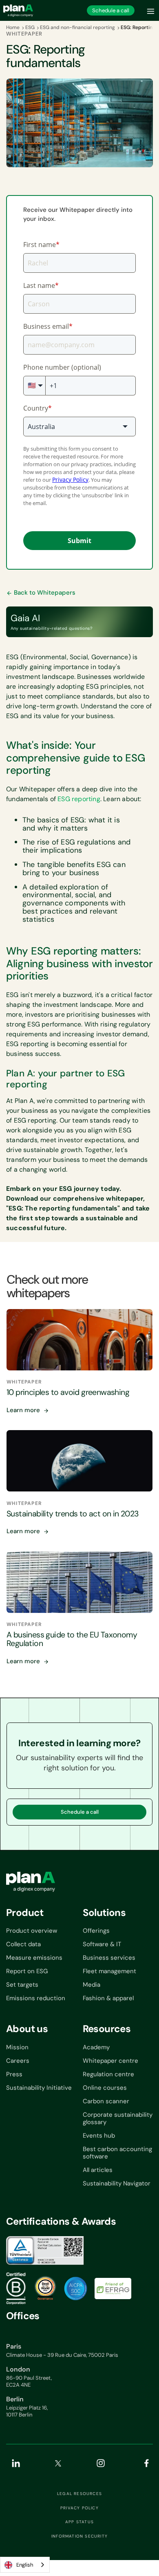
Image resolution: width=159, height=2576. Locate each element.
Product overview (32, 1931)
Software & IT (102, 1944)
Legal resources (79, 2494)
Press (14, 2074)
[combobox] (25, 2565)
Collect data (23, 1944)
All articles (98, 2170)
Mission (17, 2047)
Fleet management (109, 1971)
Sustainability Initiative (39, 2088)
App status (79, 2522)
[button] (151, 10)
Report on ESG (27, 1971)
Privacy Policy (79, 2508)
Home (13, 27)
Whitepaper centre (110, 2061)
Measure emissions (34, 1958)
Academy (96, 2047)
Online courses (105, 2088)
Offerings (96, 1931)
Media (92, 1985)
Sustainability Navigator (117, 2183)
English (25, 2565)
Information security (79, 2536)
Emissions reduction (36, 1998)
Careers (18, 2061)
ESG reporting (79, 799)
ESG (30, 27)
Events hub (99, 2136)
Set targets (22, 1985)
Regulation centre (108, 2074)
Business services (109, 1958)
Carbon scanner (106, 2101)
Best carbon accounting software (117, 2153)
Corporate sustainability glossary (118, 2118)
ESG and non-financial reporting (77, 27)
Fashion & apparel (108, 1998)
